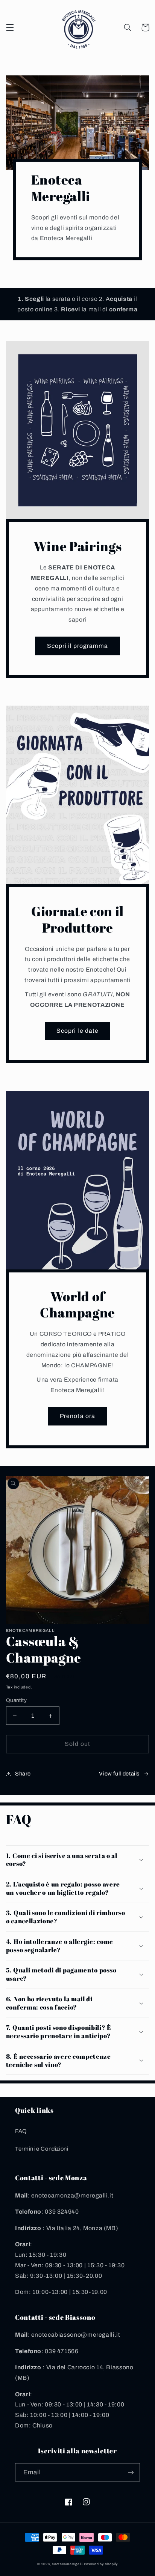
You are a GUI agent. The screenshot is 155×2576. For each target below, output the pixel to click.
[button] (10, 27)
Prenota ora (77, 1416)
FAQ (21, 2131)
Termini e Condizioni (42, 2149)
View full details (119, 1774)
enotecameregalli (67, 2564)
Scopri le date (77, 1031)
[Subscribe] (131, 2472)
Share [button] (23, 1774)
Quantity (16, 1700)
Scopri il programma (78, 646)
